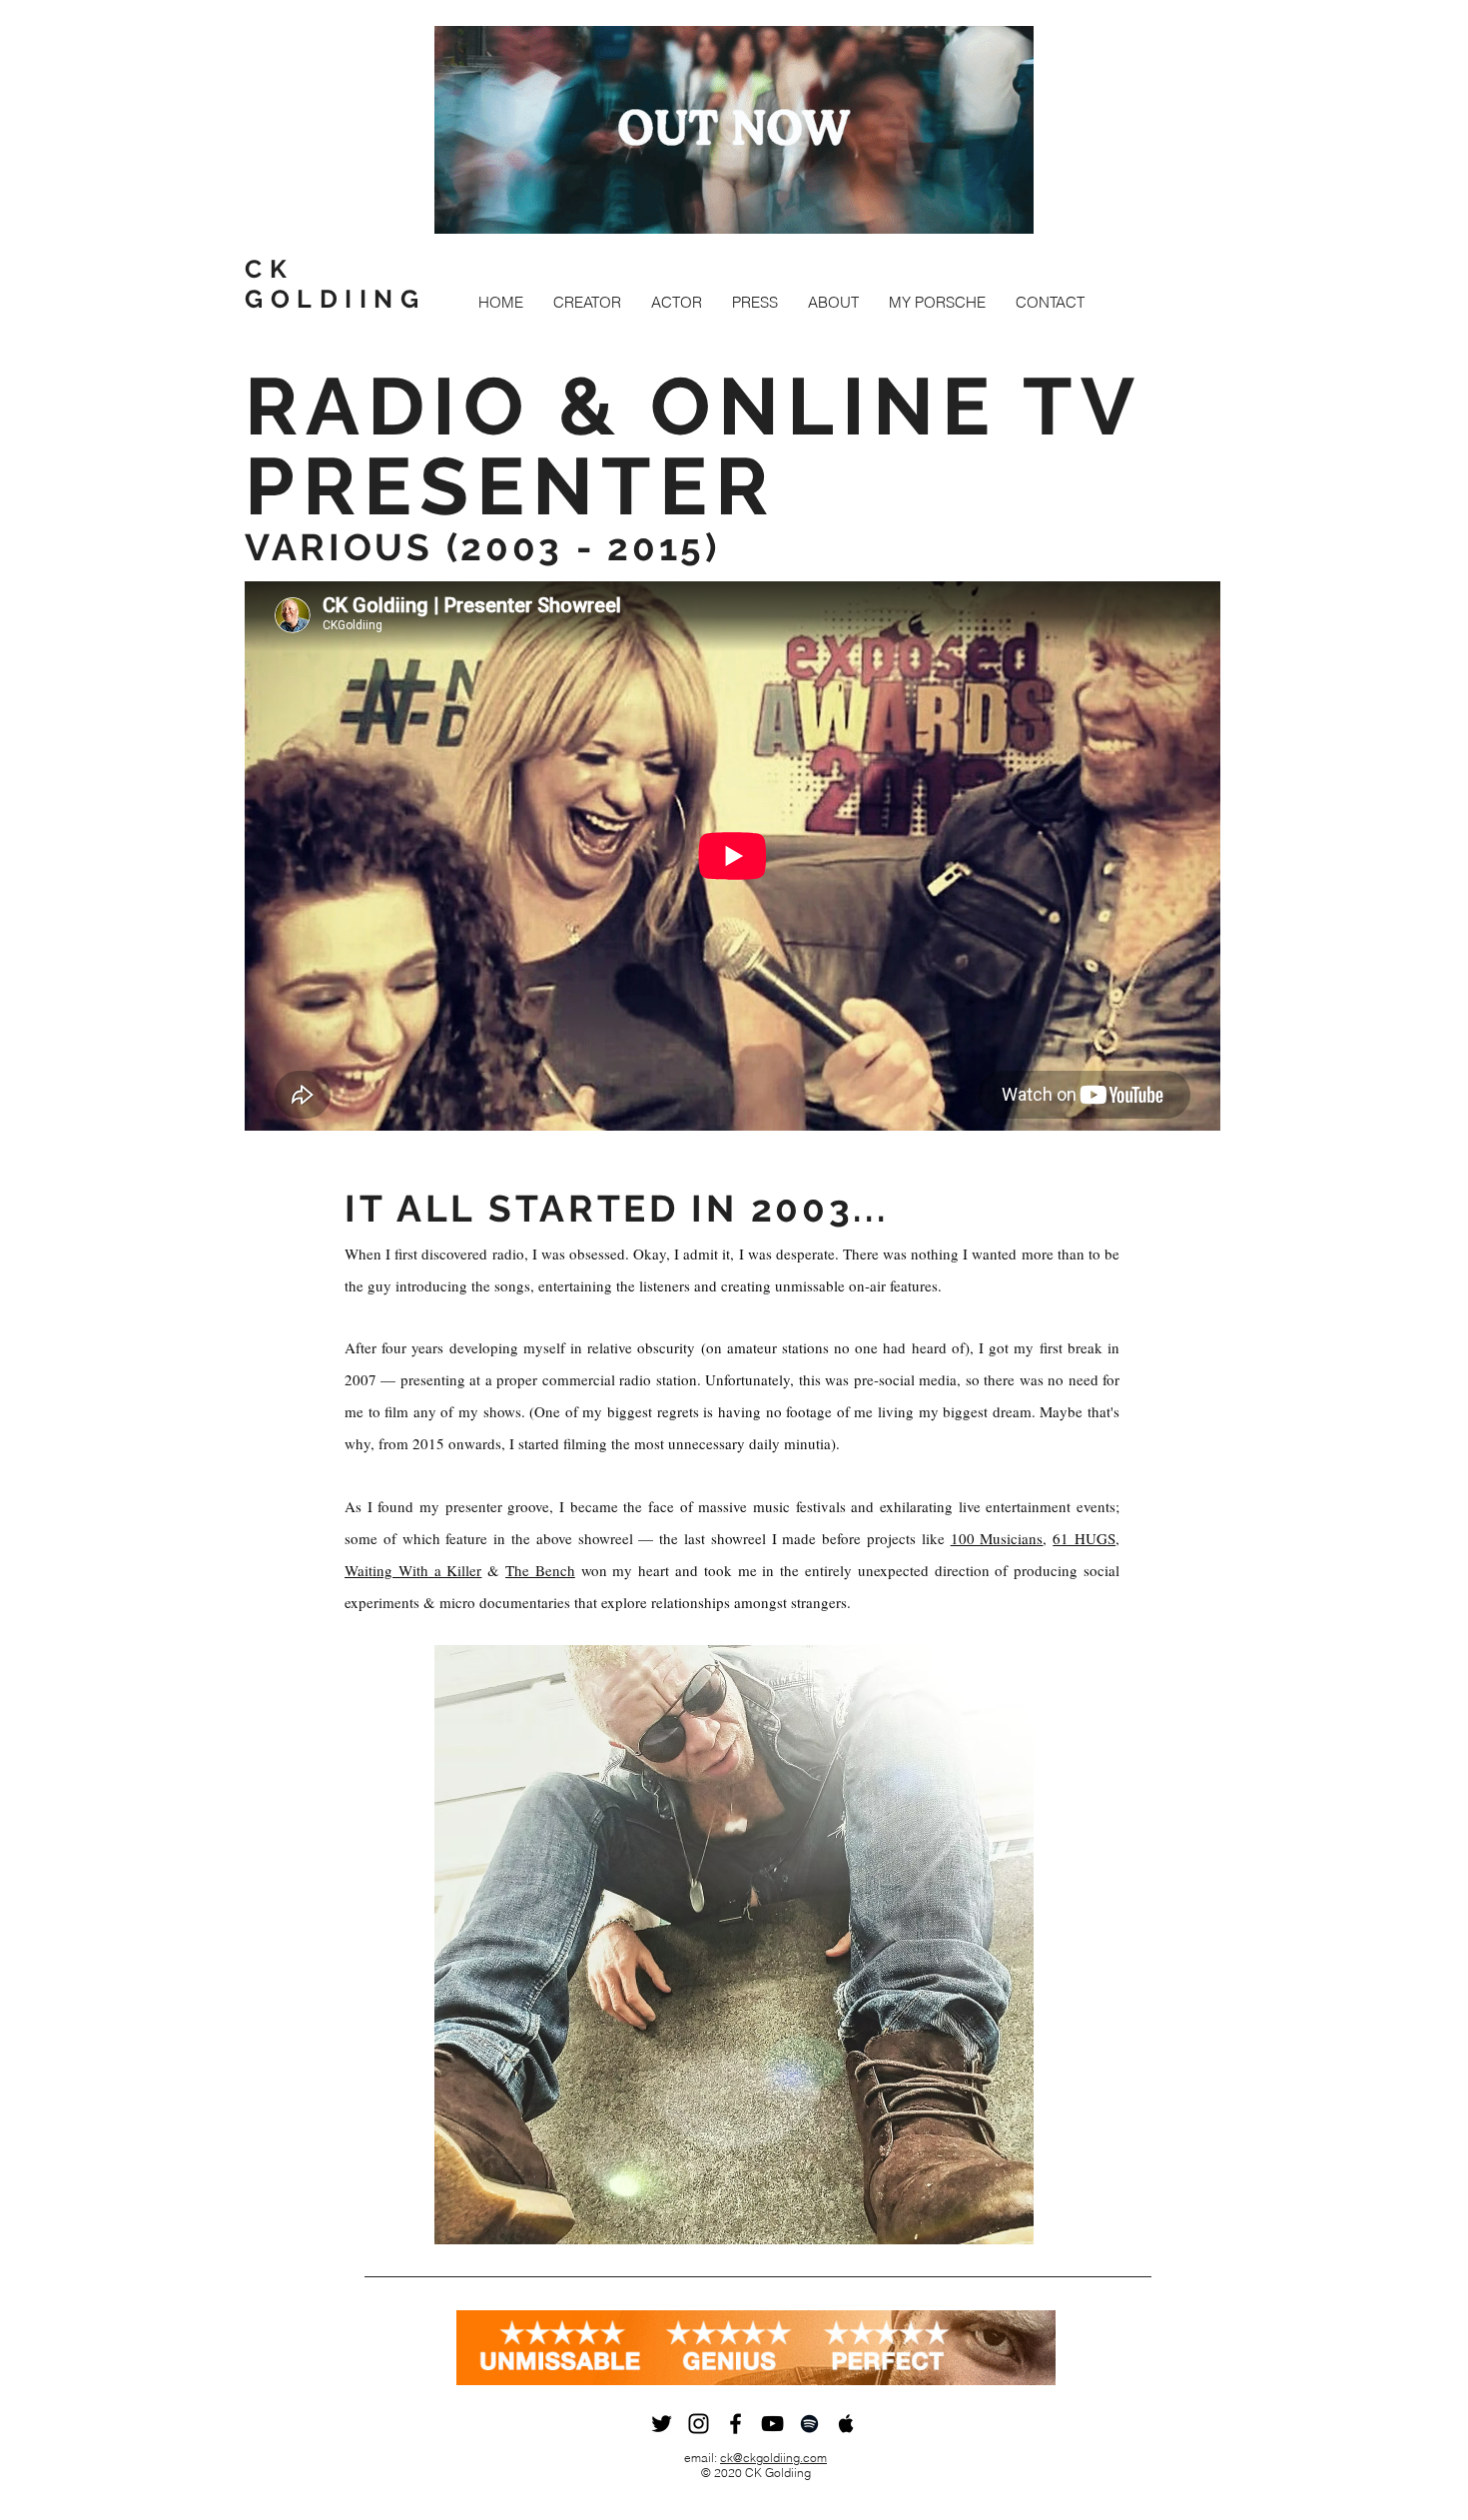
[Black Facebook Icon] (735, 2424)
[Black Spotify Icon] (809, 2424)
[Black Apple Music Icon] (846, 2424)
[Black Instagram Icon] (699, 2424)
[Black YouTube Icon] (772, 2424)
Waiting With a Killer (413, 1570)
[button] (587, 302)
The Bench (540, 1570)
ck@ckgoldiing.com (773, 2458)
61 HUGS (1084, 1538)
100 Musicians (997, 1538)
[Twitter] (662, 2424)
